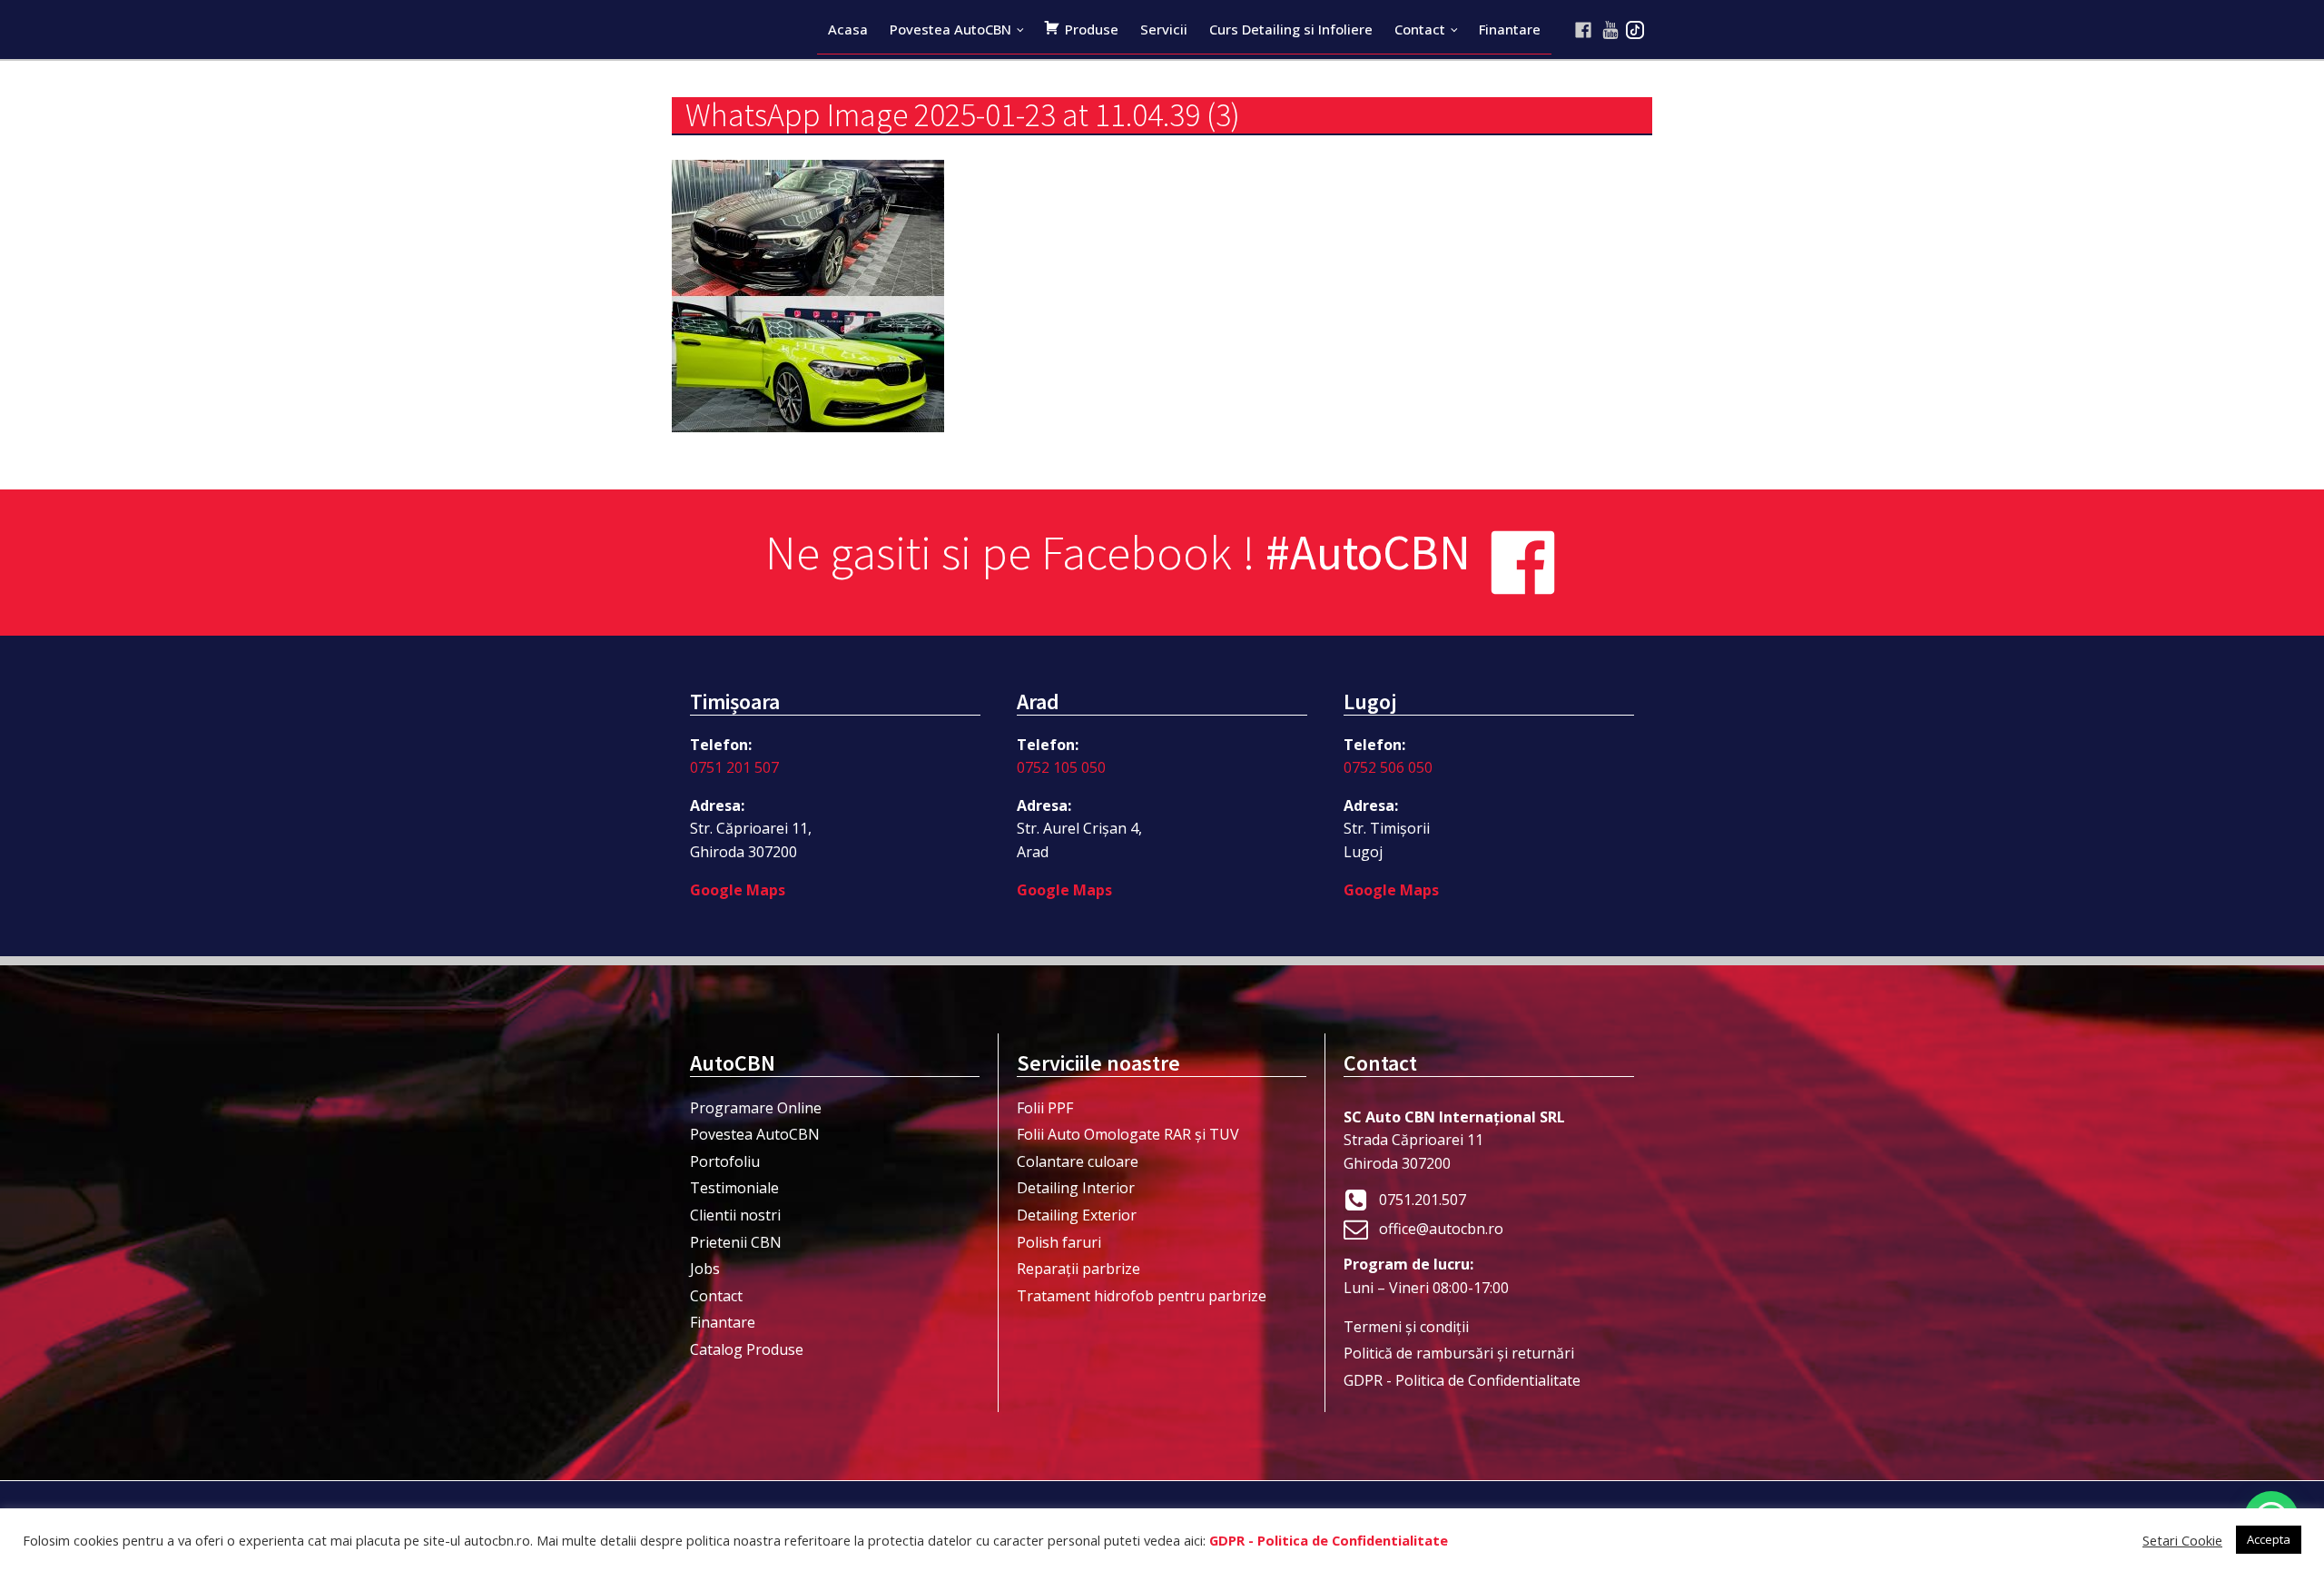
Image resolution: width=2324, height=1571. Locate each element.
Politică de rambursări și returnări (1459, 1353)
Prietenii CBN (736, 1242)
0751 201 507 (734, 767)
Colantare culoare (1078, 1161)
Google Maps (738, 890)
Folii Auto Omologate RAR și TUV (1128, 1134)
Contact (1420, 29)
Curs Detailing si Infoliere (1291, 29)
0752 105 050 (1061, 767)
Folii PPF (1045, 1108)
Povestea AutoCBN (950, 29)
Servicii (1164, 29)
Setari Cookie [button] (2182, 1540)
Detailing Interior (1076, 1188)
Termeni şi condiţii (1406, 1327)
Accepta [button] (2269, 1539)
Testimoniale (734, 1188)
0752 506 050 (1388, 767)
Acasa (848, 29)
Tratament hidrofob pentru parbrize (1142, 1296)
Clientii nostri (735, 1215)
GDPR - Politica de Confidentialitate (1462, 1380)
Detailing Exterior (1077, 1215)
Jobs (705, 1269)
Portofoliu (725, 1161)
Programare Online (756, 1108)
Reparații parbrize (1078, 1269)
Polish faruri (1059, 1242)
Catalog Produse (747, 1349)
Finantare (1510, 29)
